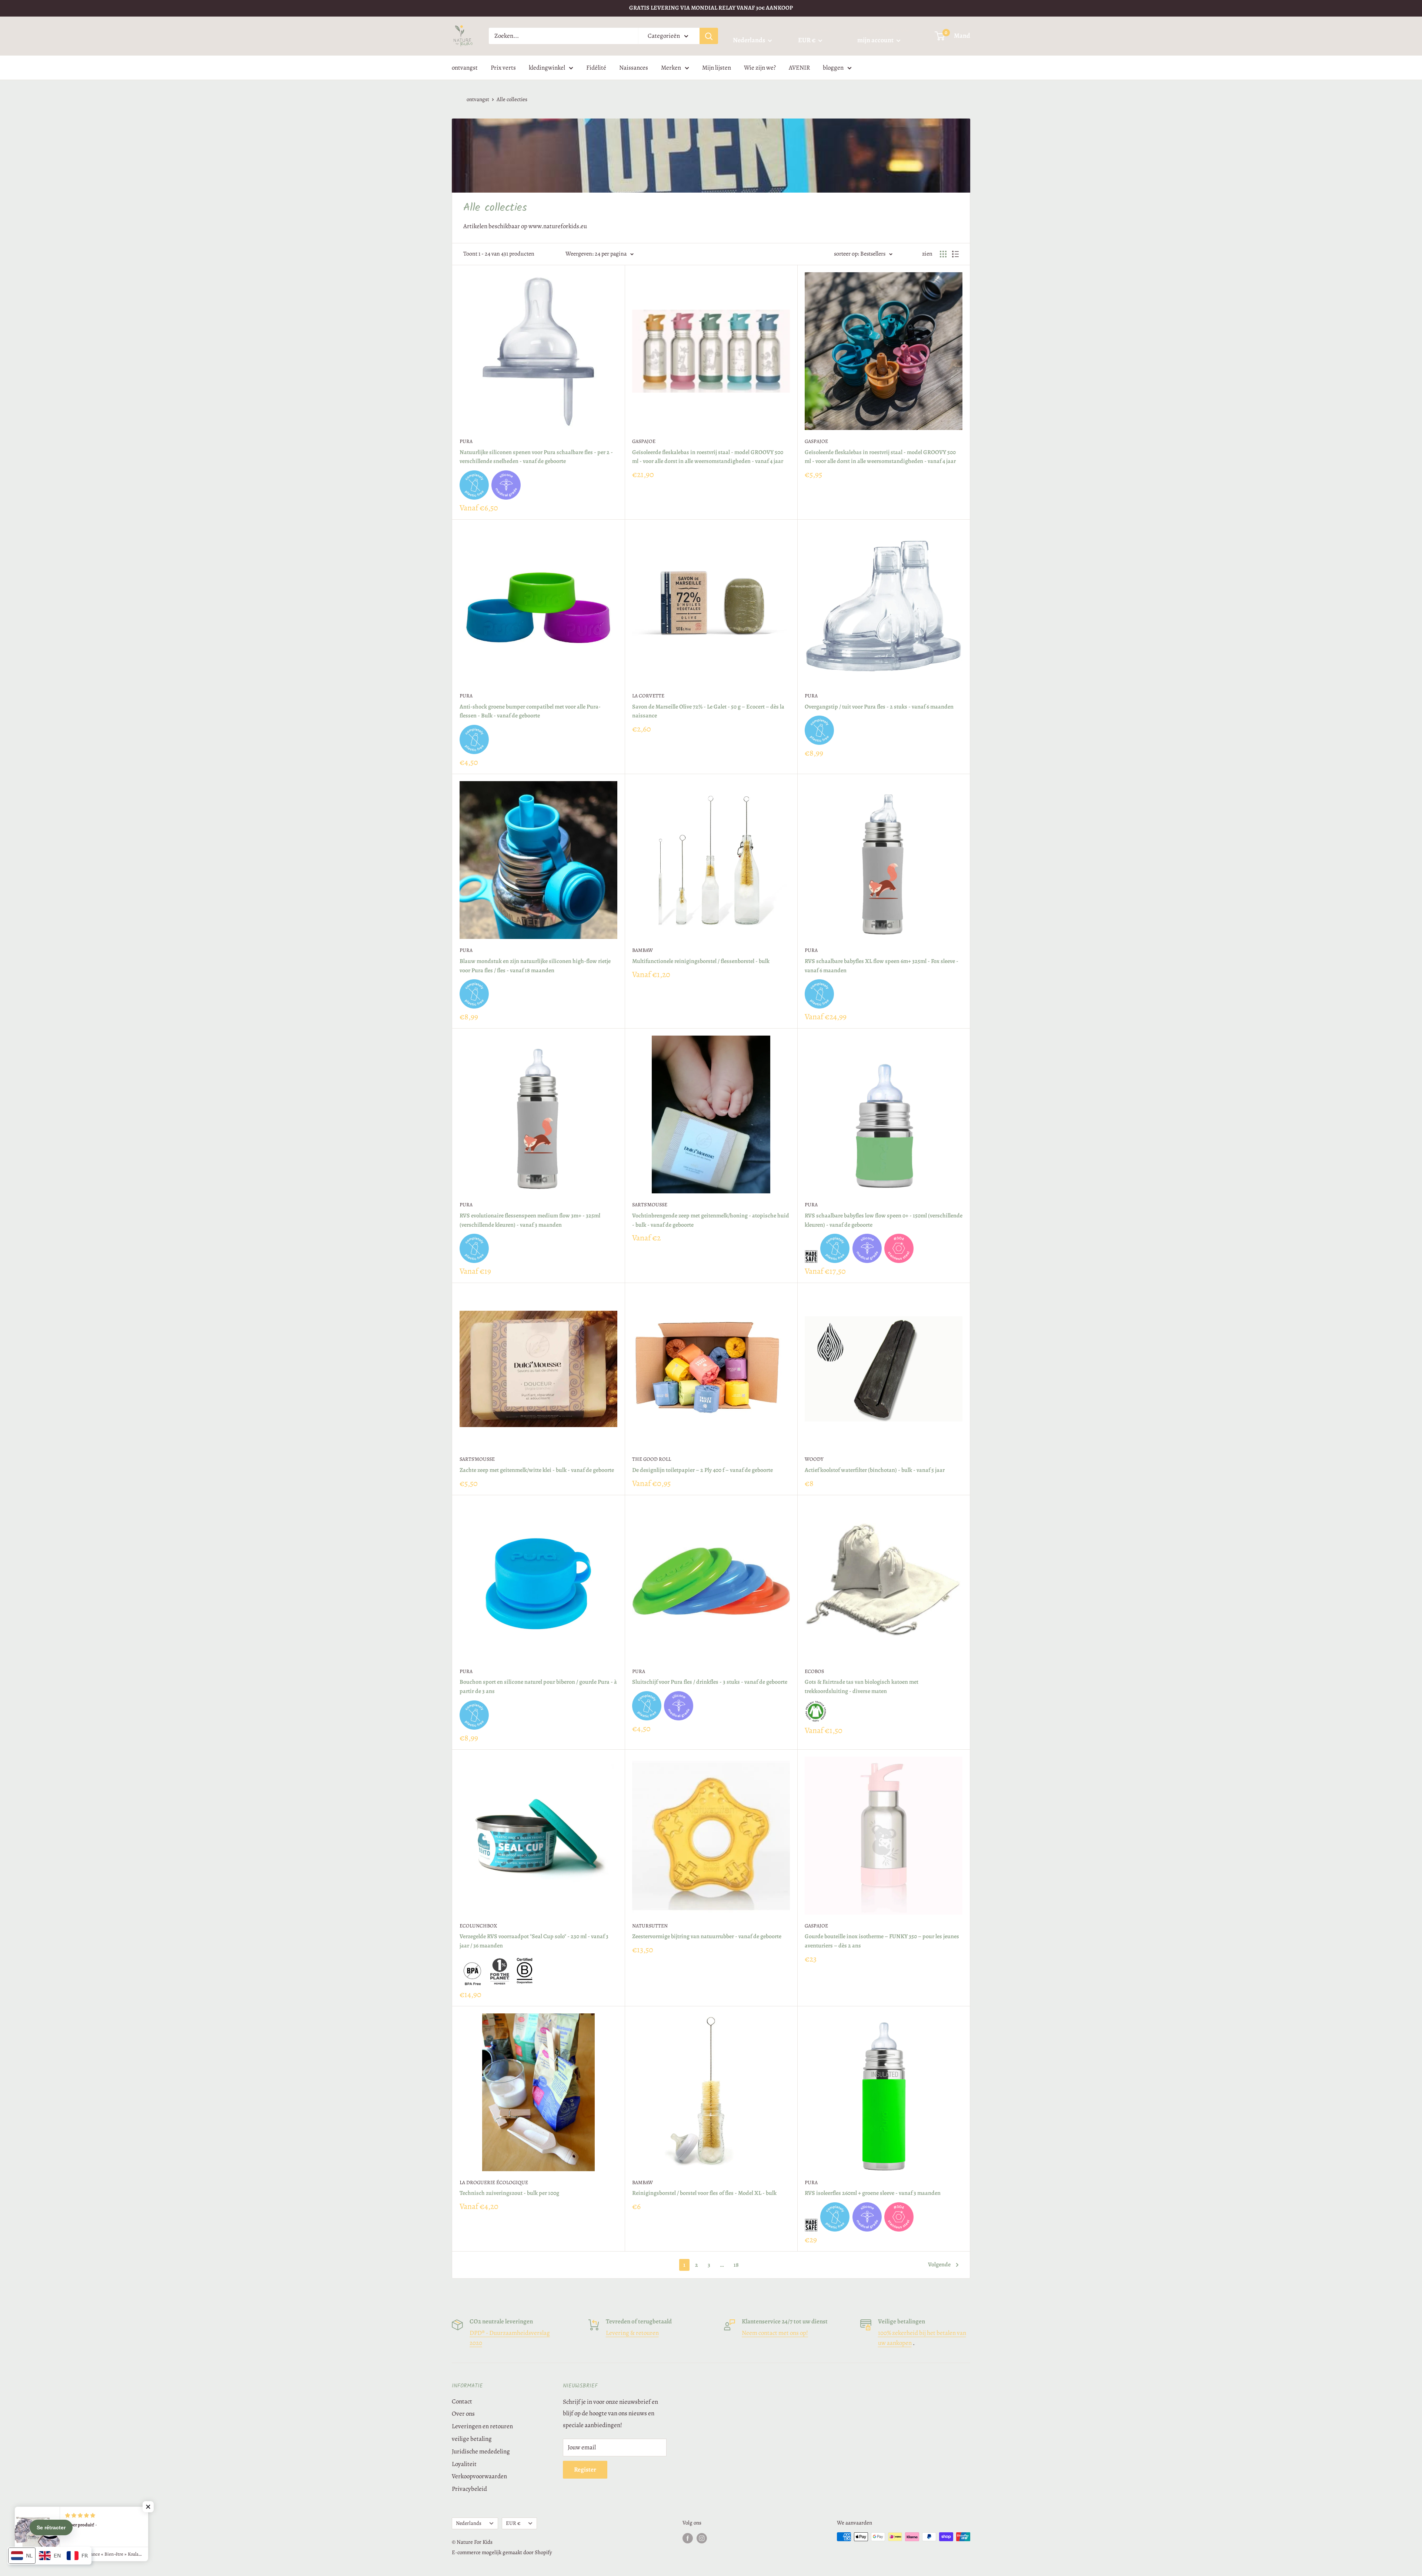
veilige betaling (472, 2439)
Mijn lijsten (717, 67)
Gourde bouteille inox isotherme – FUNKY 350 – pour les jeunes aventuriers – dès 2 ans (882, 1941)
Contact (462, 2401)
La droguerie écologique (494, 2182)
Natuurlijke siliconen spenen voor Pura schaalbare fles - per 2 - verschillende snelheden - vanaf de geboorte (536, 457)
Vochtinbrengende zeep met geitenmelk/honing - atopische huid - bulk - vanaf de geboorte (711, 1220)
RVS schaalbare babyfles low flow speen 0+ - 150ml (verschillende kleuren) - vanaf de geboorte (884, 1220)
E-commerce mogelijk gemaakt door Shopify (502, 2552)
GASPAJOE (644, 441)
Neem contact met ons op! (775, 2333)
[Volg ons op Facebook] (688, 2538)
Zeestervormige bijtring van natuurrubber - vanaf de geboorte (707, 1936)
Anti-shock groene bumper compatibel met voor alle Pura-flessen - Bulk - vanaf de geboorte (530, 711)
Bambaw (642, 950)
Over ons (463, 2414)
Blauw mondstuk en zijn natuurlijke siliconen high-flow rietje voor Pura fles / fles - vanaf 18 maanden (535, 966)
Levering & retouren (632, 2333)
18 (736, 2265)
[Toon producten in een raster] (943, 254)
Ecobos (814, 1671)
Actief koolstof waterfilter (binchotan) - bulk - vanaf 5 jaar (875, 1470)
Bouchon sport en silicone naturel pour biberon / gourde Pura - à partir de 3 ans (538, 1687)
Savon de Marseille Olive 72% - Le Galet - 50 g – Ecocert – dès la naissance (708, 711)
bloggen (833, 67)
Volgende (939, 2265)
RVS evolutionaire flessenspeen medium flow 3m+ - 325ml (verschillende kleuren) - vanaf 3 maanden (530, 1220)
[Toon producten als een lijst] (955, 254)
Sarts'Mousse (650, 1205)
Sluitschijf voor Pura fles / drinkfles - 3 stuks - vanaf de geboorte (710, 1682)
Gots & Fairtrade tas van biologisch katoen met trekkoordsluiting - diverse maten (862, 1687)
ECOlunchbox (478, 1926)
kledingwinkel (547, 67)
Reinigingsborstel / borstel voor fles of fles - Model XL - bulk (704, 2193)
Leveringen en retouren (482, 2426)
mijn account (876, 40)
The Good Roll (652, 1459)
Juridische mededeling (481, 2451)
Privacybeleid (469, 2489)
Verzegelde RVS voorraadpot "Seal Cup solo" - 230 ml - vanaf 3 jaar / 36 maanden (534, 1941)
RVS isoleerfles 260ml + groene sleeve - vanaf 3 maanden (873, 2193)
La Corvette (648, 696)
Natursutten (650, 1926)
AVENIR (799, 67)
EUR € (513, 2523)
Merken (671, 67)
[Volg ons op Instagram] (702, 2538)
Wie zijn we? (760, 67)
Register (585, 2470)
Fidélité (596, 67)
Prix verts (503, 67)
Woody (814, 1459)
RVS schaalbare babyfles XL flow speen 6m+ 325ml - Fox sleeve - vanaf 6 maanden (882, 966)
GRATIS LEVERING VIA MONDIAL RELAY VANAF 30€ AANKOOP (711, 8)
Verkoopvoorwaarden (479, 2476)
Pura (466, 441)
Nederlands (469, 2523)
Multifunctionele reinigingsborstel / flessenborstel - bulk (701, 961)
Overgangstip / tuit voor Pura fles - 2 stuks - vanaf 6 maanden (879, 707)
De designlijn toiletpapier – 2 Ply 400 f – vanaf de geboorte (702, 1470)
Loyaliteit (464, 2464)
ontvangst (465, 67)
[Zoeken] (709, 36)
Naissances (634, 67)
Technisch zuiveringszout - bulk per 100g (509, 2193)
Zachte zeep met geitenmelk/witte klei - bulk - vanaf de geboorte (537, 1470)
